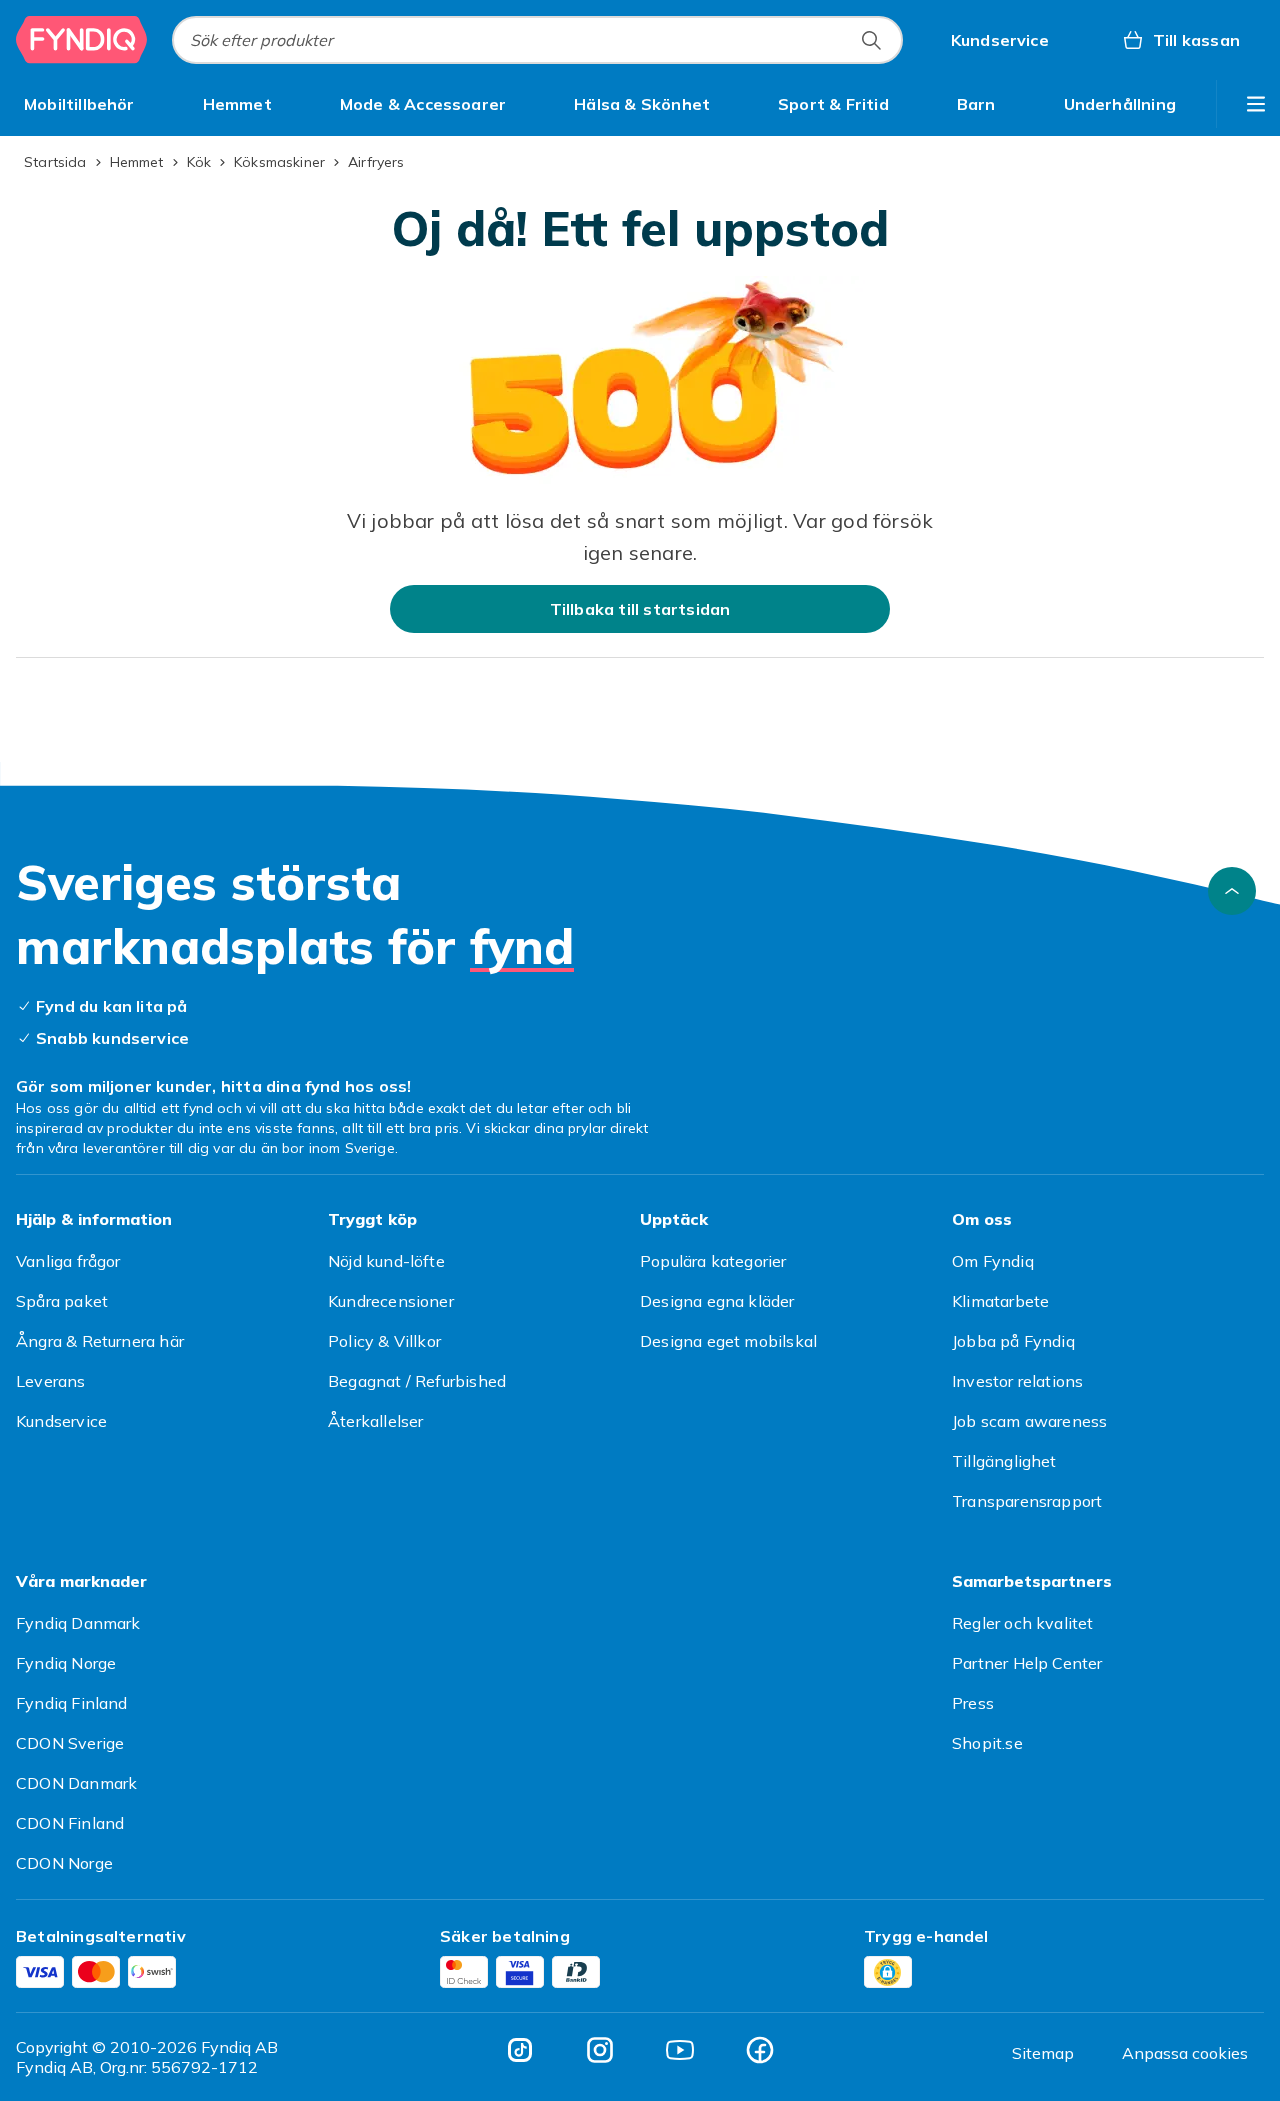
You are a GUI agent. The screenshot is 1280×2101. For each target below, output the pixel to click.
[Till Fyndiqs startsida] (82, 40)
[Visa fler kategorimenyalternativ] (1256, 104)
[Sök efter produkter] (871, 40)
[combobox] (537, 40)
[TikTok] (520, 2050)
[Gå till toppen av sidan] (1232, 891)
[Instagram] (600, 2050)
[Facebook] (760, 2050)
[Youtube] (680, 2050)
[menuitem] (79, 104)
